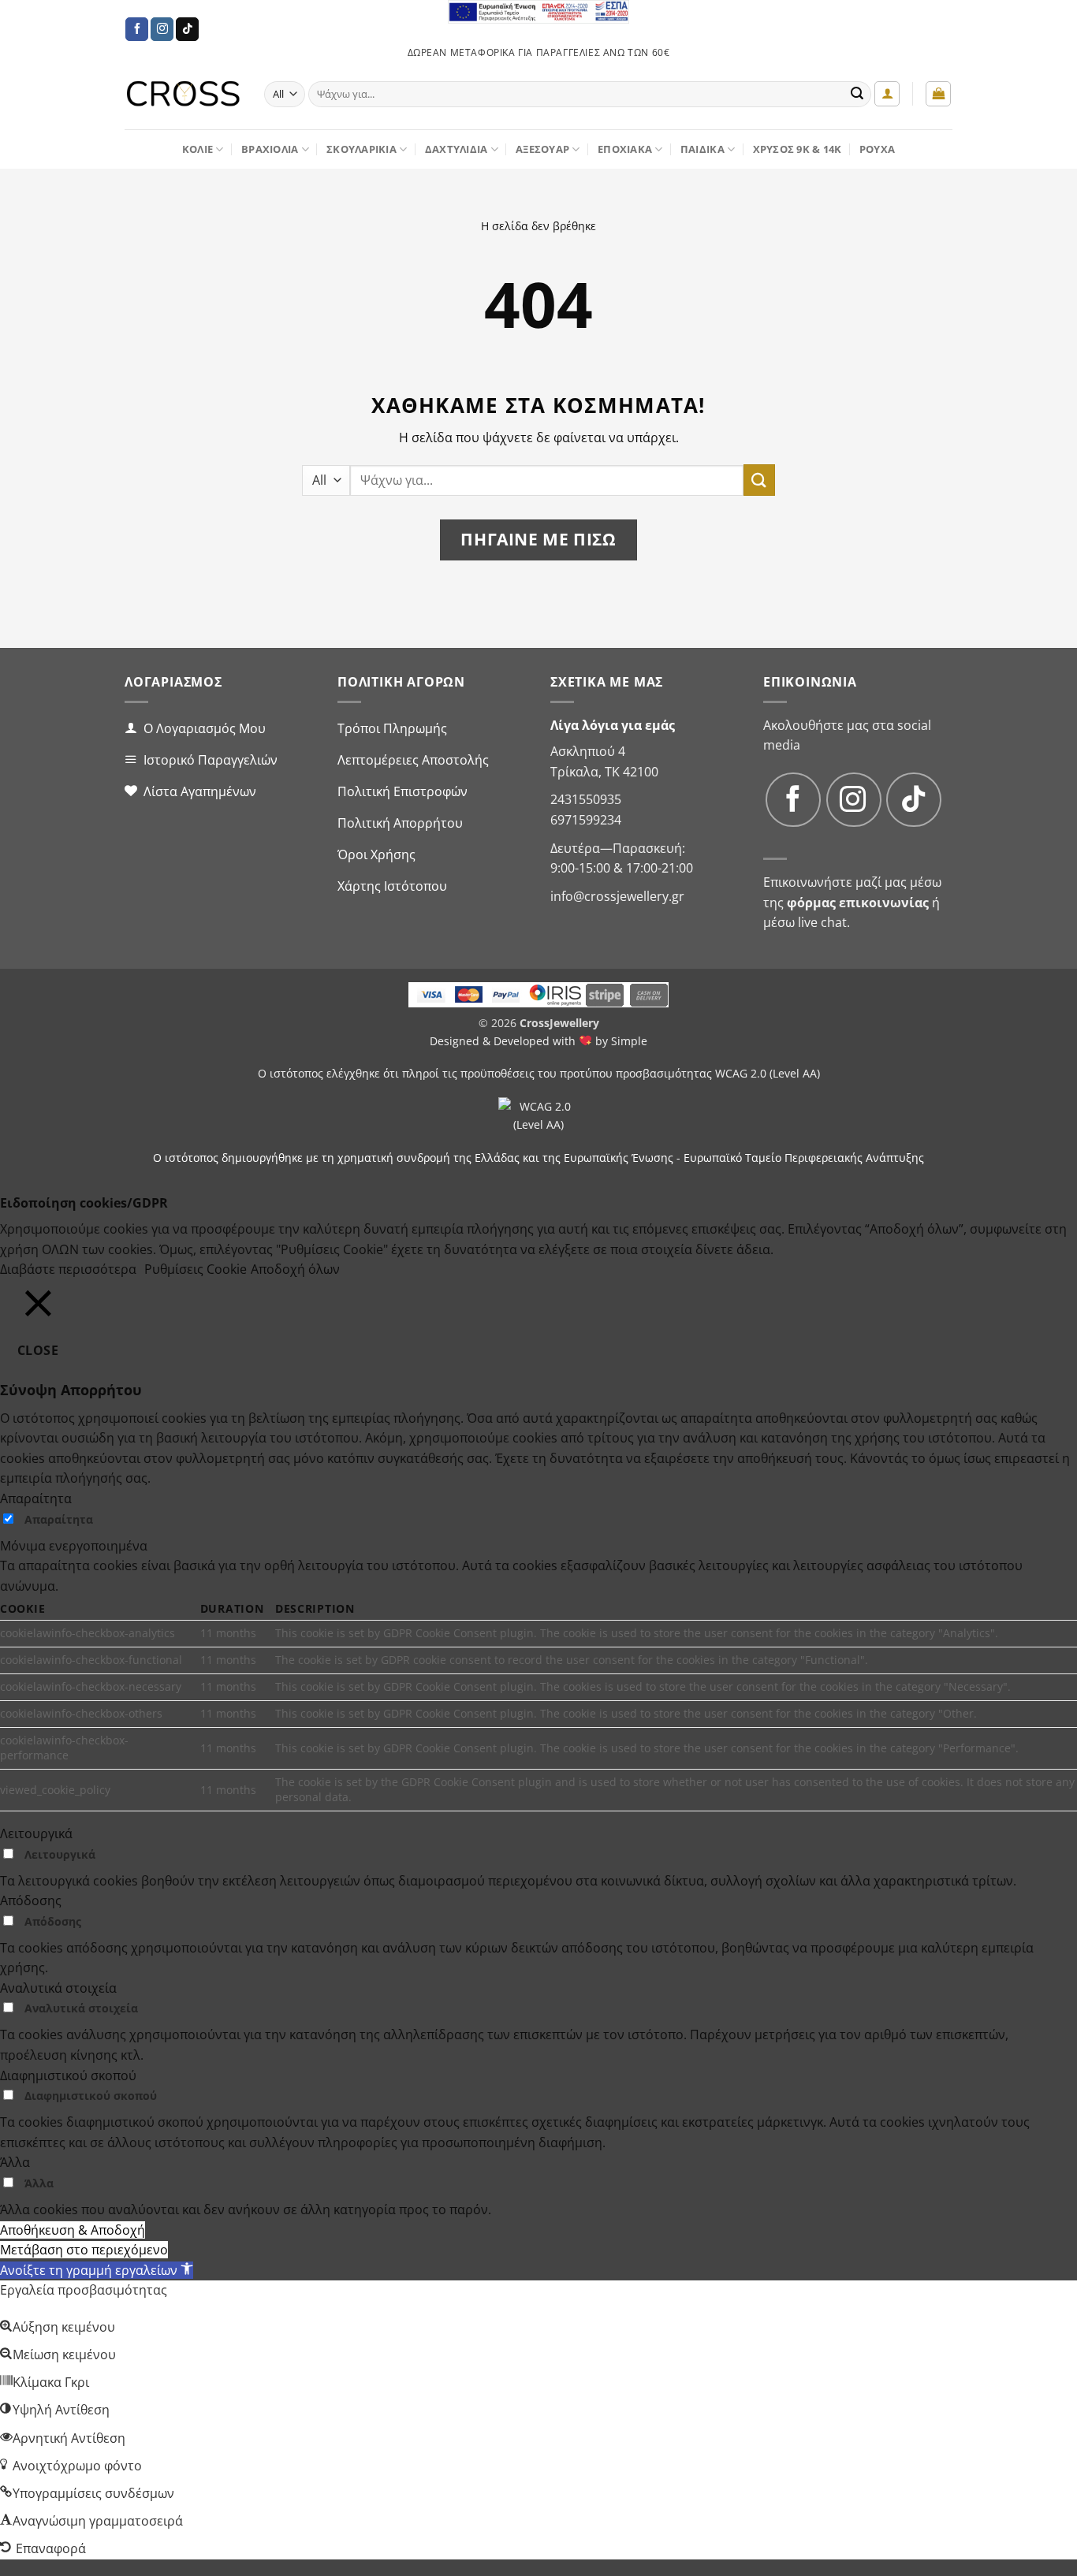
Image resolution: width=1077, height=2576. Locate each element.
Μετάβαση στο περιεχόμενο (84, 2250)
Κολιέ (198, 149)
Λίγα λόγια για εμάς (613, 725)
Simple (629, 1041)
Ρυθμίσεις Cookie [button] (196, 1269)
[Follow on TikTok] (187, 29)
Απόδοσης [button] (31, 1900)
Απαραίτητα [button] (36, 1498)
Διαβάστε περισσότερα (68, 1269)
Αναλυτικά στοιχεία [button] (58, 1988)
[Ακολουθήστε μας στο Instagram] (162, 29)
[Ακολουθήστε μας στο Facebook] (137, 29)
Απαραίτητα (59, 1519)
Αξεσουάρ (542, 149)
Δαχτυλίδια (457, 149)
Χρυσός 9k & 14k (798, 149)
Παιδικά (702, 149)
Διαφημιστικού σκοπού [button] (68, 2075)
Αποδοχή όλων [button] (295, 1269)
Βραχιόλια (270, 149)
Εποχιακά (625, 149)
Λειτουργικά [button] (36, 1833)
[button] (887, 94)
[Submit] (857, 95)
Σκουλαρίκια (361, 149)
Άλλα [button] (15, 2162)
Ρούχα (877, 149)
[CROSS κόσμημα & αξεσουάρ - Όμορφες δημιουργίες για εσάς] (183, 94)
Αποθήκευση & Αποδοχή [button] (73, 2230)
